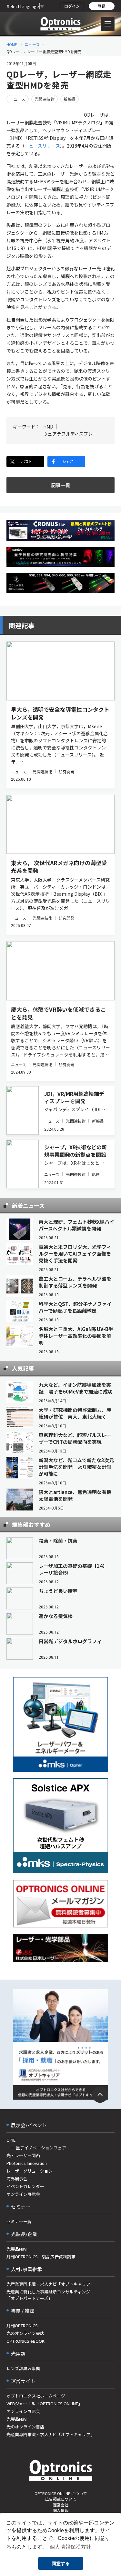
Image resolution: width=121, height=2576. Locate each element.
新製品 (70, 99)
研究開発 (66, 772)
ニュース (32, 44)
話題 (96, 1174)
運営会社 (61, 2505)
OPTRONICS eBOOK (25, 2341)
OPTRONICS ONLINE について (61, 2493)
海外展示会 (17, 2179)
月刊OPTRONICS (22, 2325)
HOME (12, 44)
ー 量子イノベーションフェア (36, 2148)
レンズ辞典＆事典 (23, 2368)
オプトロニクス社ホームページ (36, 2396)
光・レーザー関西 (23, 2155)
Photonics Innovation (27, 2163)
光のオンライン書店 (25, 2333)
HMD (48, 427)
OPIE (11, 2140)
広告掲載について (61, 2499)
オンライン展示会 (23, 2194)
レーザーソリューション (30, 2171)
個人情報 (61, 2510)
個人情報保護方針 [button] (70, 2547)
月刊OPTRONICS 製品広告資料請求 (41, 2257)
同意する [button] (61, 2563)
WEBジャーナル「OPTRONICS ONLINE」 (44, 2403)
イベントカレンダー (25, 2186)
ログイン (72, 6)
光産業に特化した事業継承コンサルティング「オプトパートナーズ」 (48, 2295)
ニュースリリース (42, 146)
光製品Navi (17, 2249)
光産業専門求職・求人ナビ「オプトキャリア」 (50, 2284)
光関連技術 (45, 99)
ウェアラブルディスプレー (70, 434)
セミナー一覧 (19, 2221)
